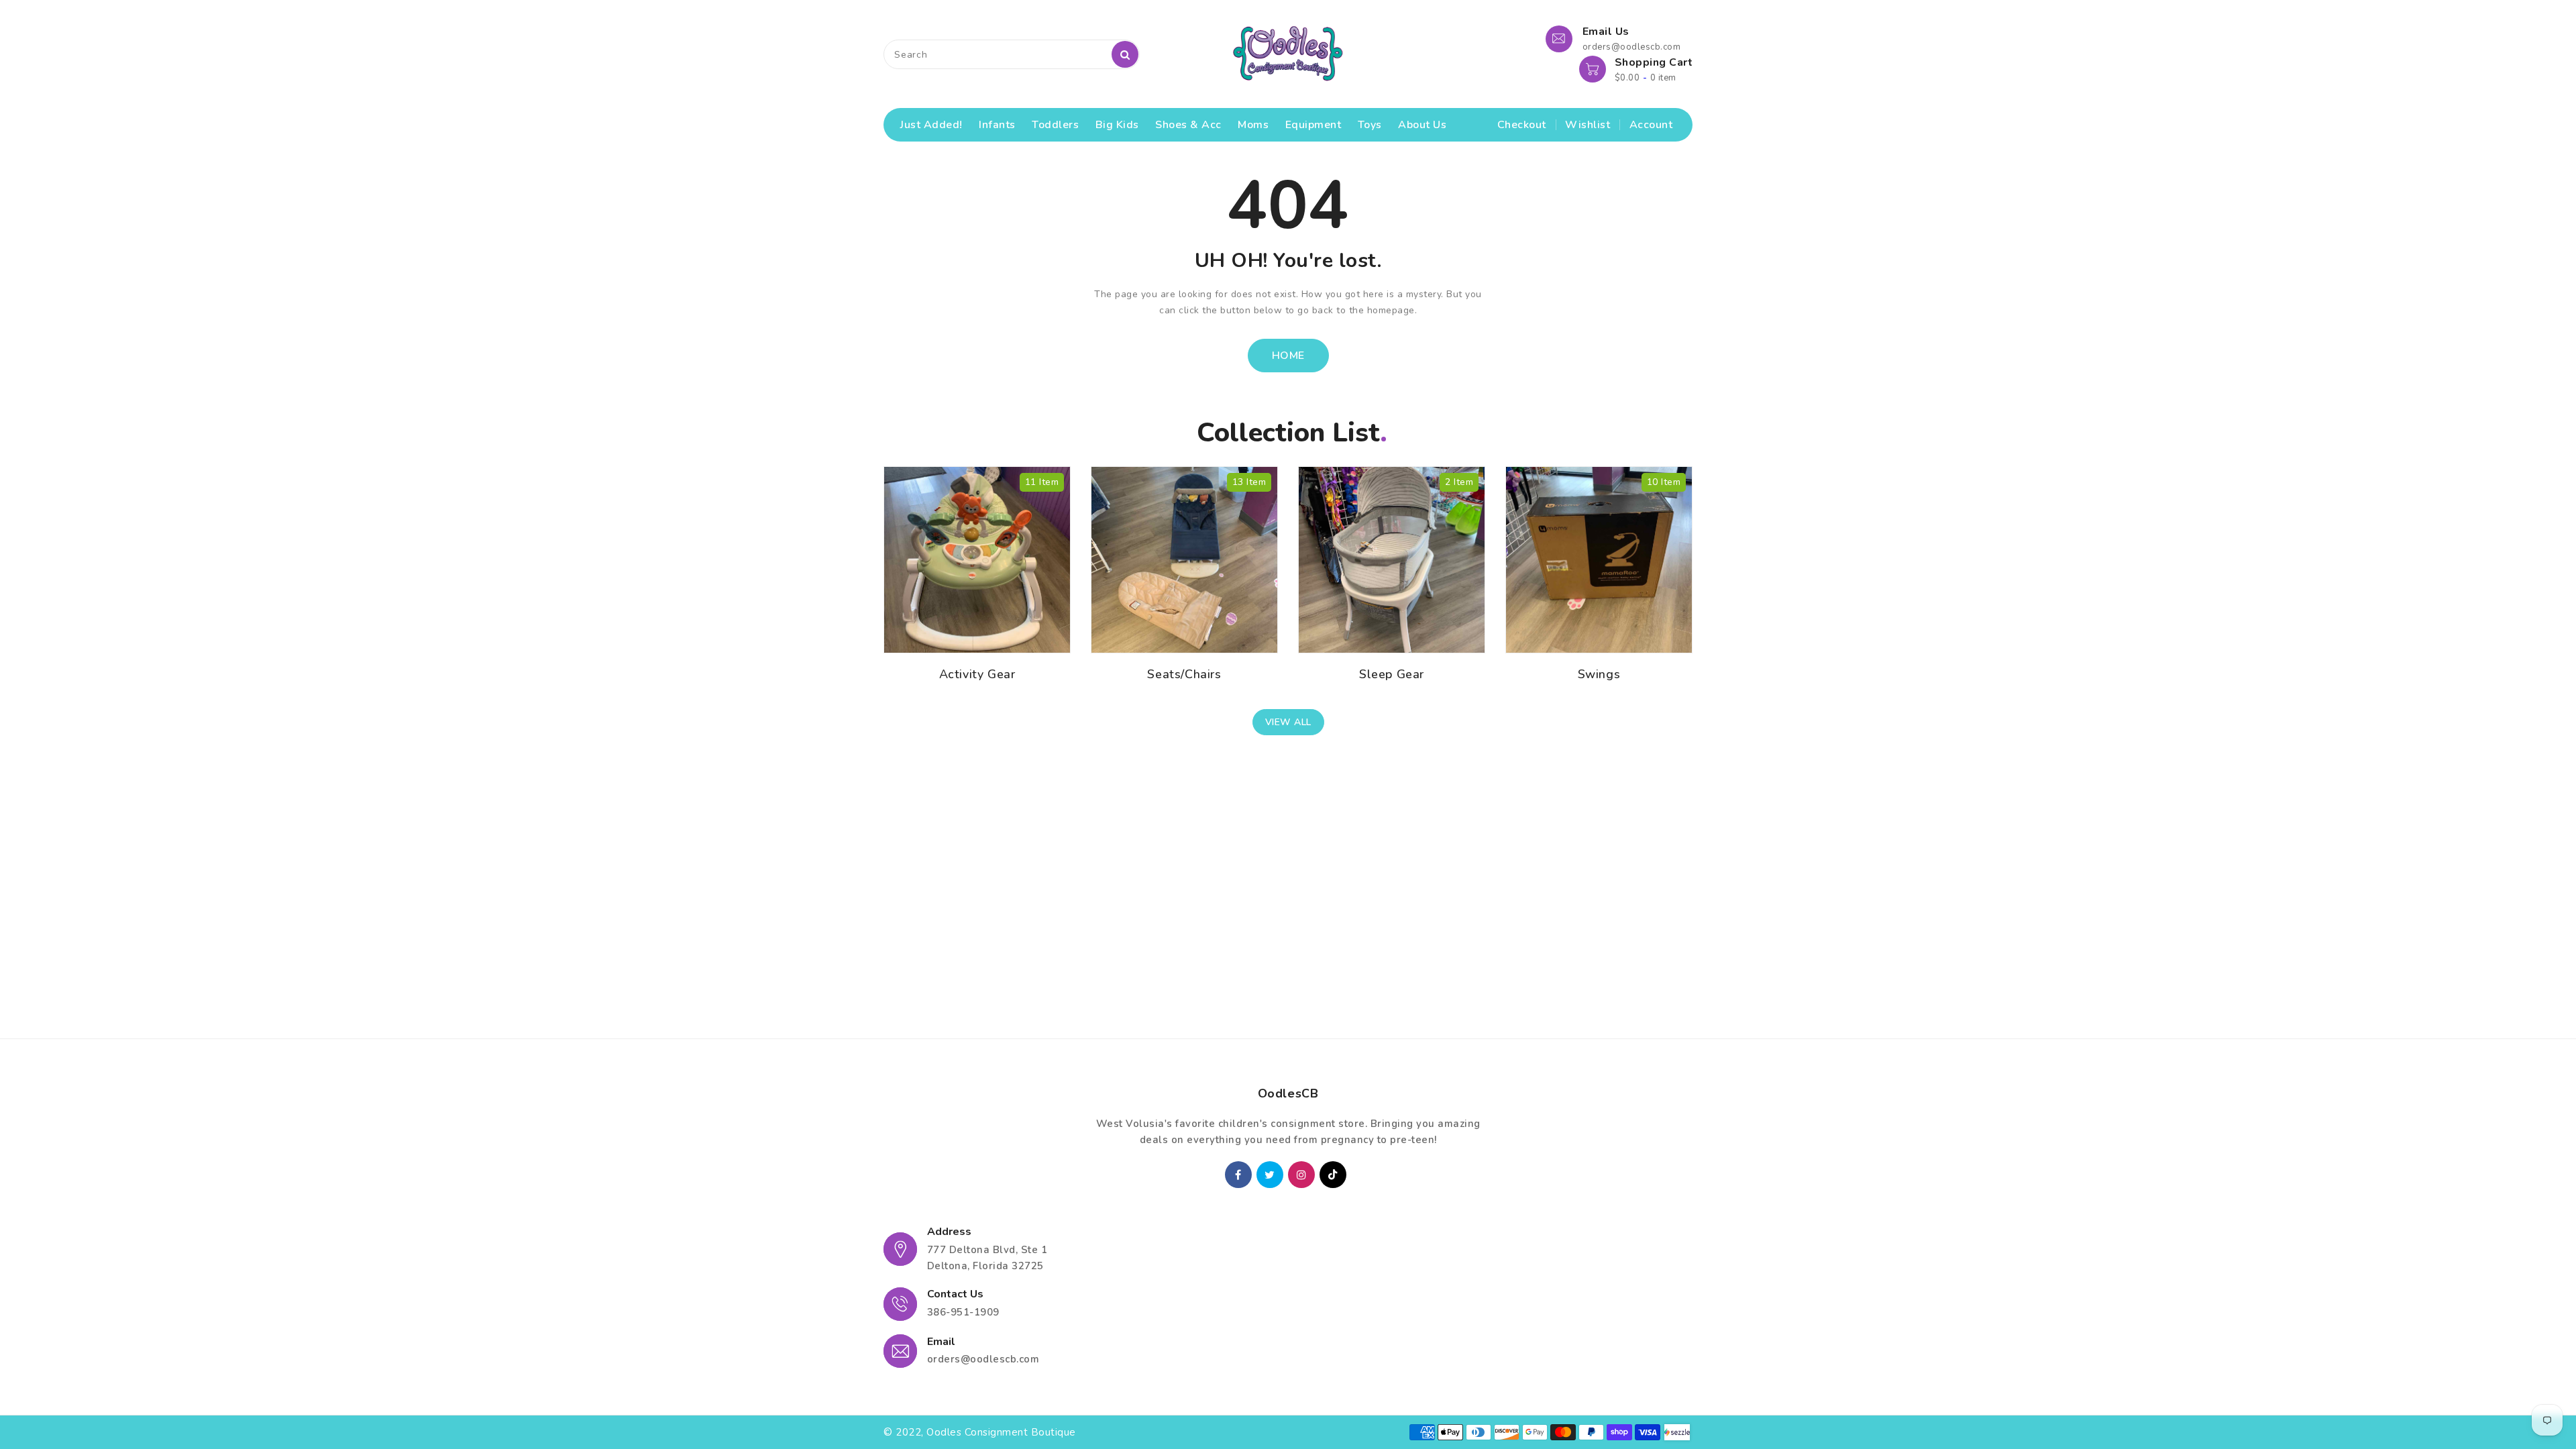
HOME (1288, 356)
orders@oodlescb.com (983, 1359)
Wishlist (1588, 125)
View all (1288, 722)
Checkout (1522, 125)
